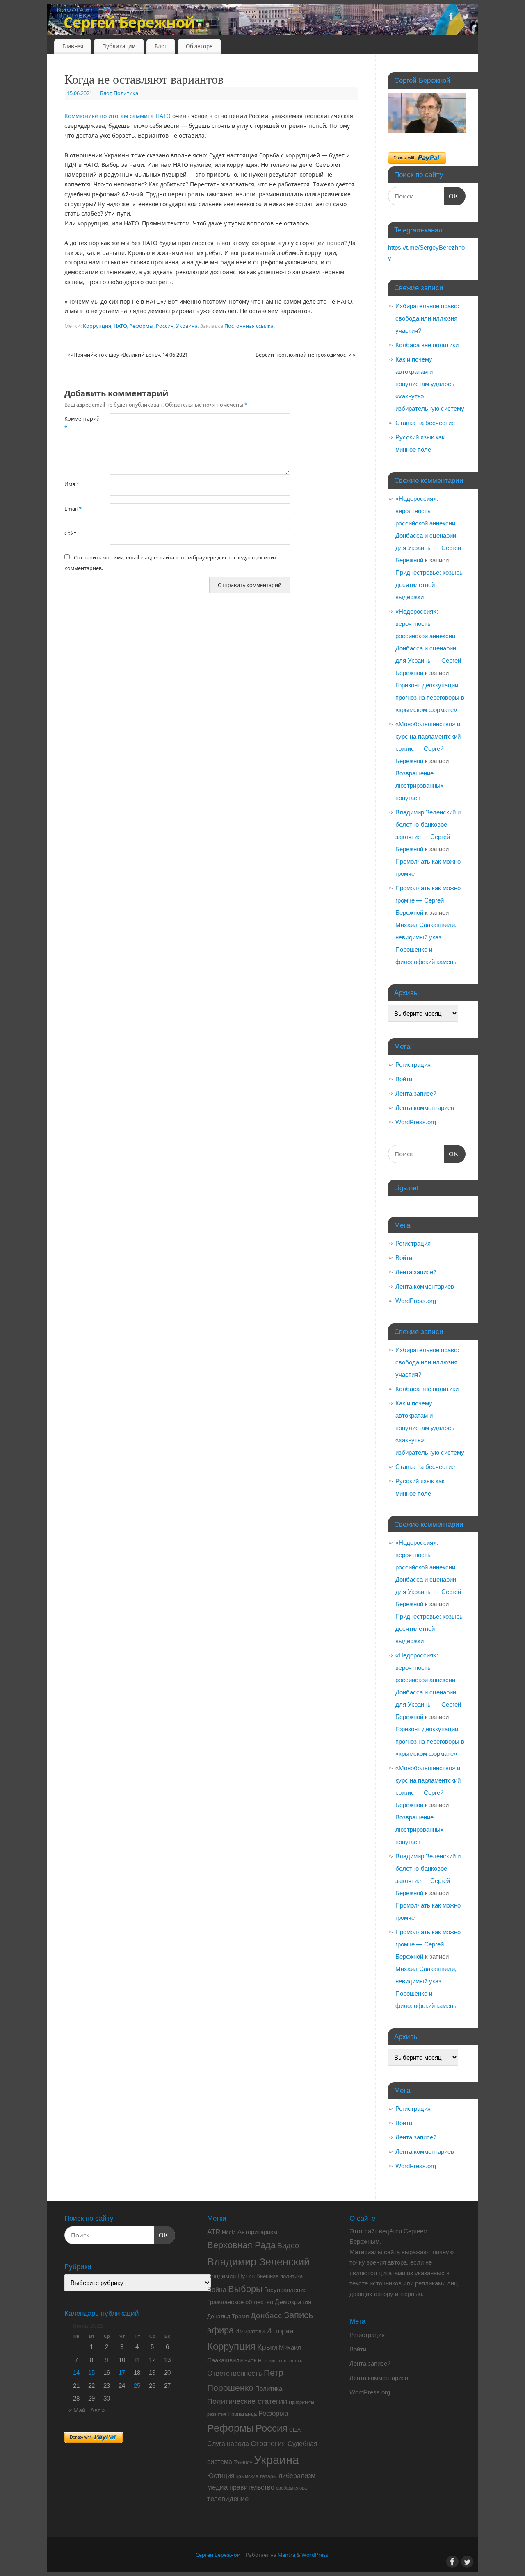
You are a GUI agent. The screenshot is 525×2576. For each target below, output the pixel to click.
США (295, 2430)
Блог (161, 46)
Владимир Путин (231, 2276)
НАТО (120, 326)
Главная (73, 46)
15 (91, 2373)
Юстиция (221, 2476)
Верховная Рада (241, 2245)
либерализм (297, 2476)
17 (122, 2373)
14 (76, 2373)
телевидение (228, 2499)
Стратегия (268, 2444)
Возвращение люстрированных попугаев (420, 786)
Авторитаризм (257, 2232)
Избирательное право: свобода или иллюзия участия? (427, 318)
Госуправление (285, 2290)
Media (229, 2233)
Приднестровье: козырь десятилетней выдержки (429, 585)
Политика (126, 93)
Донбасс (266, 2316)
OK (452, 196)
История (280, 2331)
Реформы (141, 326)
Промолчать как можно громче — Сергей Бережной (428, 900)
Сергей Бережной (129, 22)
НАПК (250, 2361)
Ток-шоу (243, 2462)
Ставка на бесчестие (425, 423)
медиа (217, 2487)
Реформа (273, 2413)
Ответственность (235, 2373)
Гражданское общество (240, 2302)
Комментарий (76, 423)
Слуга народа (228, 2444)
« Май (77, 2410)
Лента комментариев (425, 1108)
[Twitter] (466, 18)
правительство (252, 2487)
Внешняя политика (280, 2276)
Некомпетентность (280, 2361)
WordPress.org (416, 1122)
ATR (214, 2232)
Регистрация (413, 1065)
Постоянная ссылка (249, 326)
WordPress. (315, 2555)
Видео (288, 2246)
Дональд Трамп (228, 2316)
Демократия (293, 2302)
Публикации (119, 46)
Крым (267, 2347)
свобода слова (291, 2488)
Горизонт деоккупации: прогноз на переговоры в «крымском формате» (430, 697)
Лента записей (416, 1093)
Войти (404, 1079)
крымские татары (257, 2476)
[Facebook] (451, 18)
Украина (187, 326)
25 (137, 2386)
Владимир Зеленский (258, 2262)
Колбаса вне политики (427, 345)
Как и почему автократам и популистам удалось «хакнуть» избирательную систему (430, 384)
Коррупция (97, 326)
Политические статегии (247, 2401)
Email (73, 509)
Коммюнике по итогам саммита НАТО (118, 116)
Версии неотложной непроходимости (305, 355)
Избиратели (250, 2332)
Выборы (245, 2289)
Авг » (97, 2410)
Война (217, 2290)
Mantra (286, 2555)
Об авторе (199, 46)
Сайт (70, 533)
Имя (72, 484)
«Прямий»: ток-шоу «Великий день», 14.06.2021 (128, 355)
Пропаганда (242, 2414)
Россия (165, 326)
